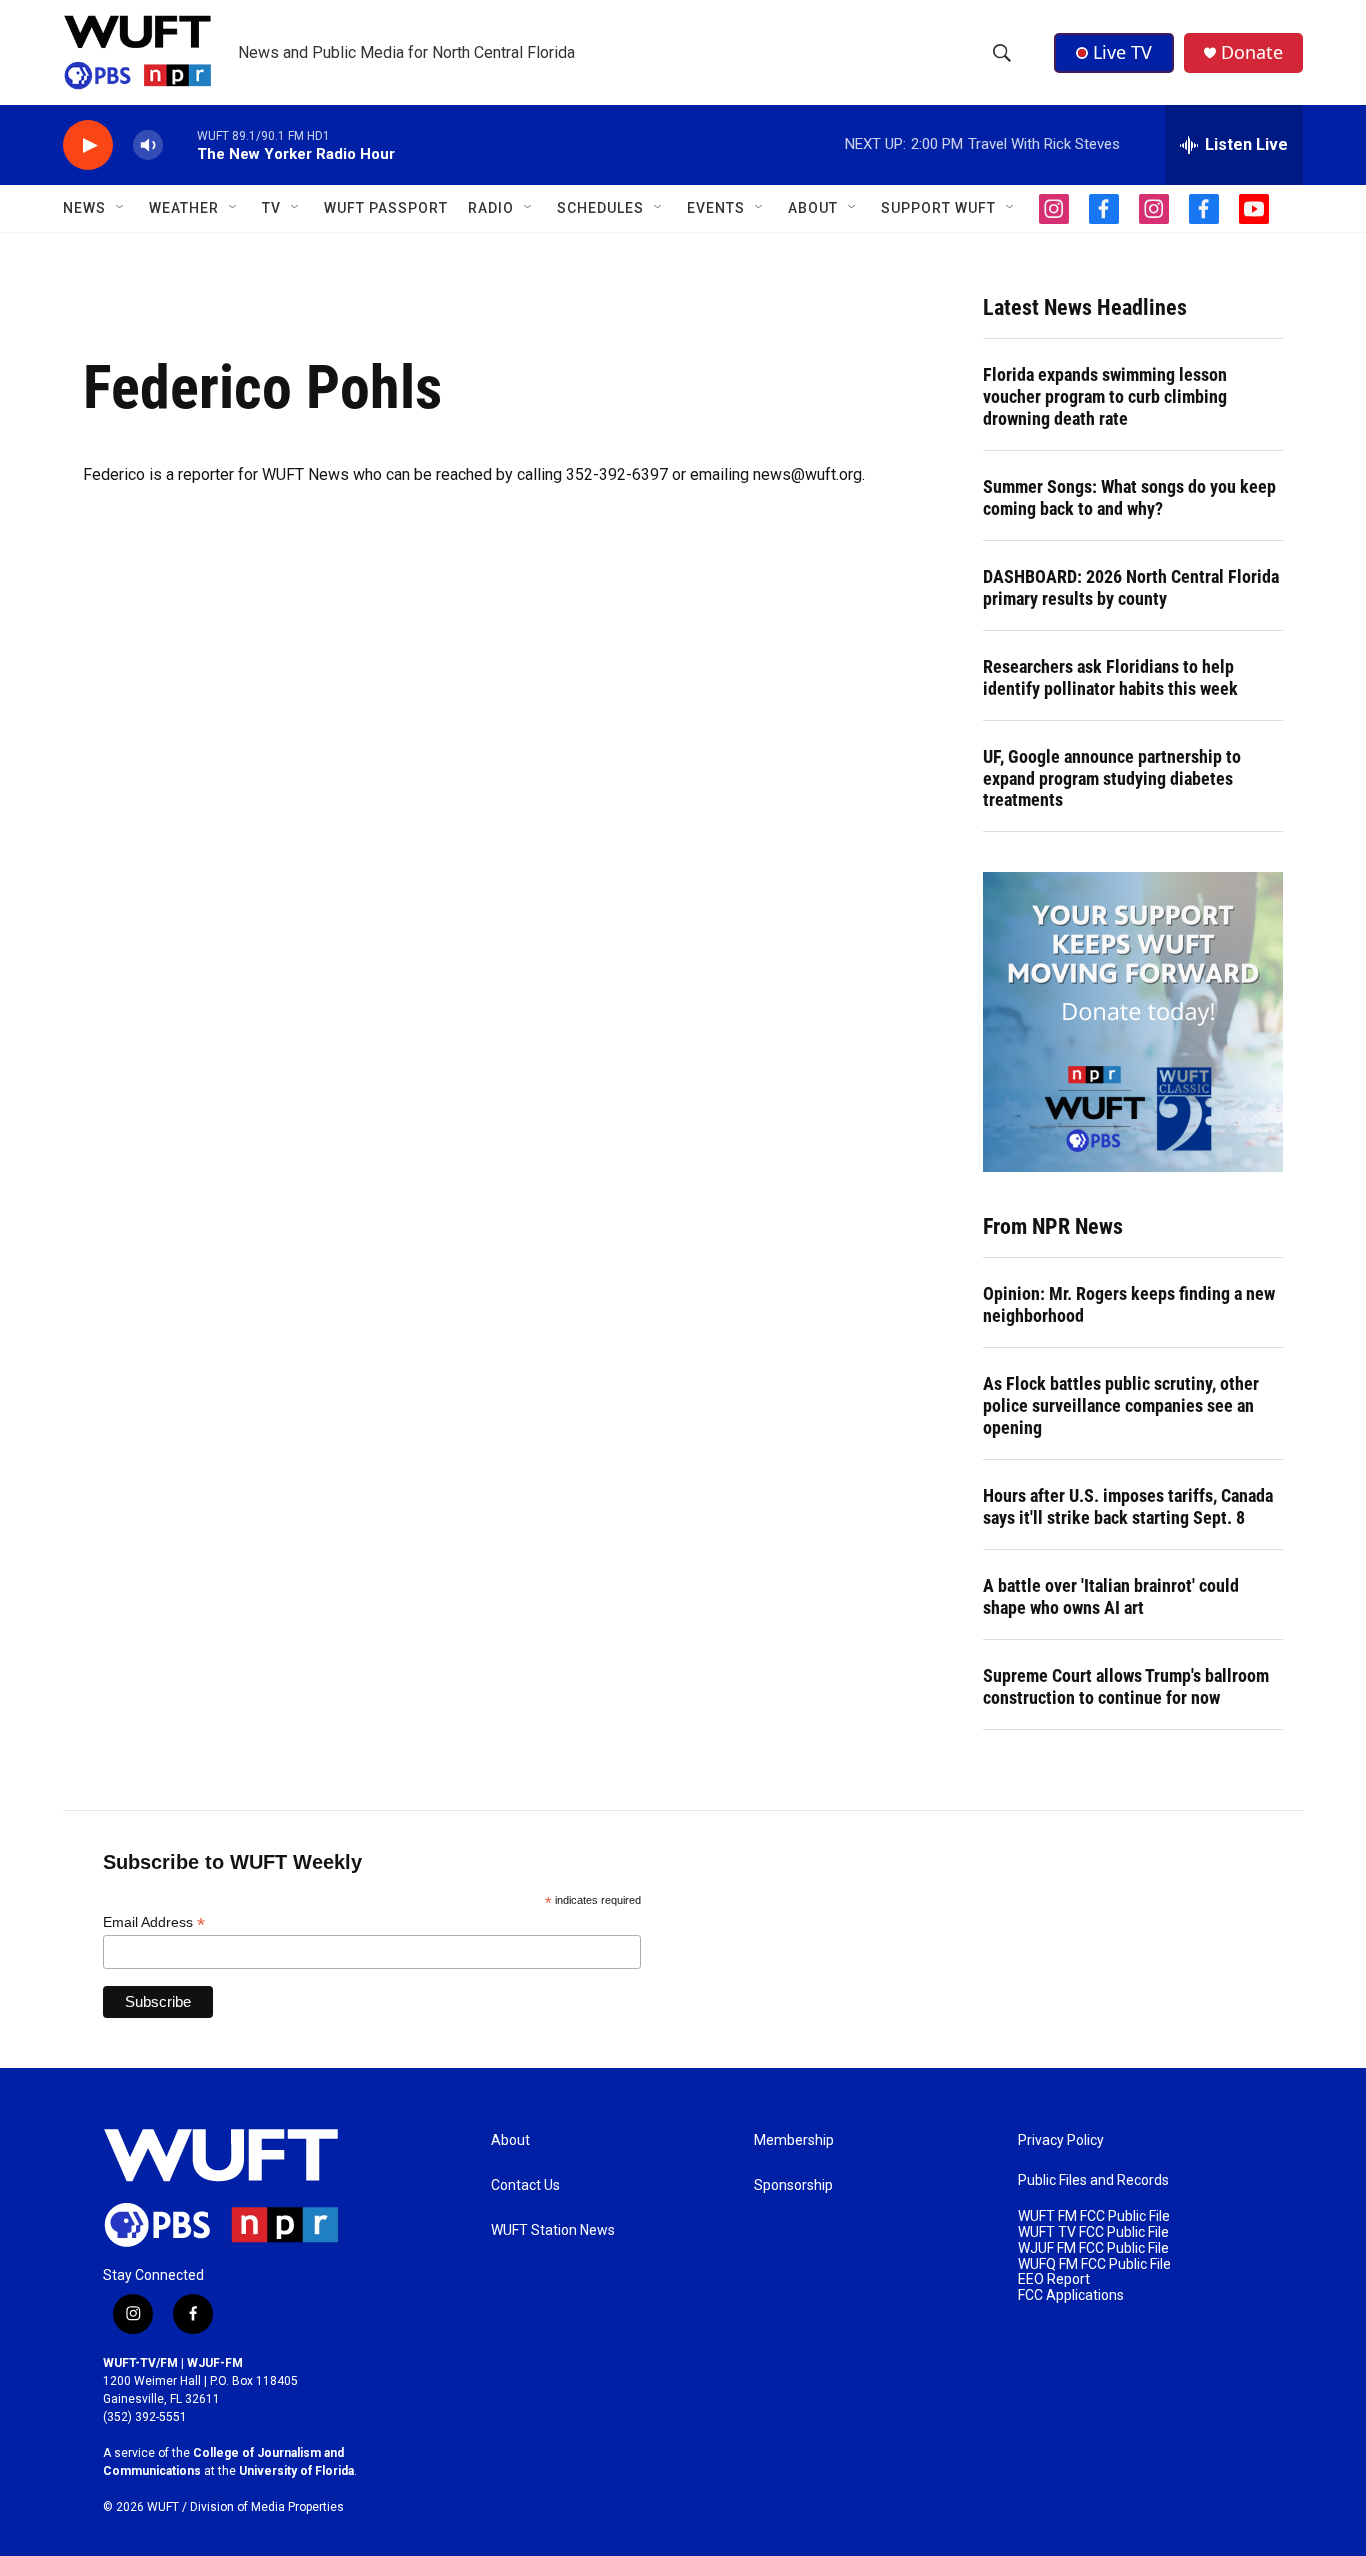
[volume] (148, 145)
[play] (88, 145)
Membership (794, 2140)
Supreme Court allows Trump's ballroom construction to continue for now (1126, 1686)
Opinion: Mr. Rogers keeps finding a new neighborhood (1129, 1304)
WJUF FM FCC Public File (1093, 2248)
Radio (491, 208)
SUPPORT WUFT (938, 208)
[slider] (180, 144)
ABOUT (813, 208)
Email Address (154, 1922)
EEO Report (1054, 2279)
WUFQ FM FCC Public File (1094, 2264)
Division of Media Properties (267, 2507)
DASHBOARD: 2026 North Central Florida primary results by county (1131, 587)
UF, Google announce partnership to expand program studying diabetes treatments (1112, 778)
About (510, 2140)
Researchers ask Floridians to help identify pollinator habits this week (1110, 677)
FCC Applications (1071, 2295)
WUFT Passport (386, 208)
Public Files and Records (1093, 2180)
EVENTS (716, 208)
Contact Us (525, 2185)
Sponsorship (793, 2185)
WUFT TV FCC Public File (1093, 2232)
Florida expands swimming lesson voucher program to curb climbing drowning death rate (1105, 396)
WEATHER (184, 208)
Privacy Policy (1061, 2140)
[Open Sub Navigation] (121, 208)
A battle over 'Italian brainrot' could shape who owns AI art (1111, 1596)
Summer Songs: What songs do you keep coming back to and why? (1129, 497)
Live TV (1122, 52)
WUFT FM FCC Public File (1094, 2216)
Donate (1252, 52)
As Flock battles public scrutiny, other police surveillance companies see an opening (1121, 1405)
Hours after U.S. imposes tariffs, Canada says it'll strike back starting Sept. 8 (1128, 1506)
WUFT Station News (553, 2230)
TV (271, 208)
